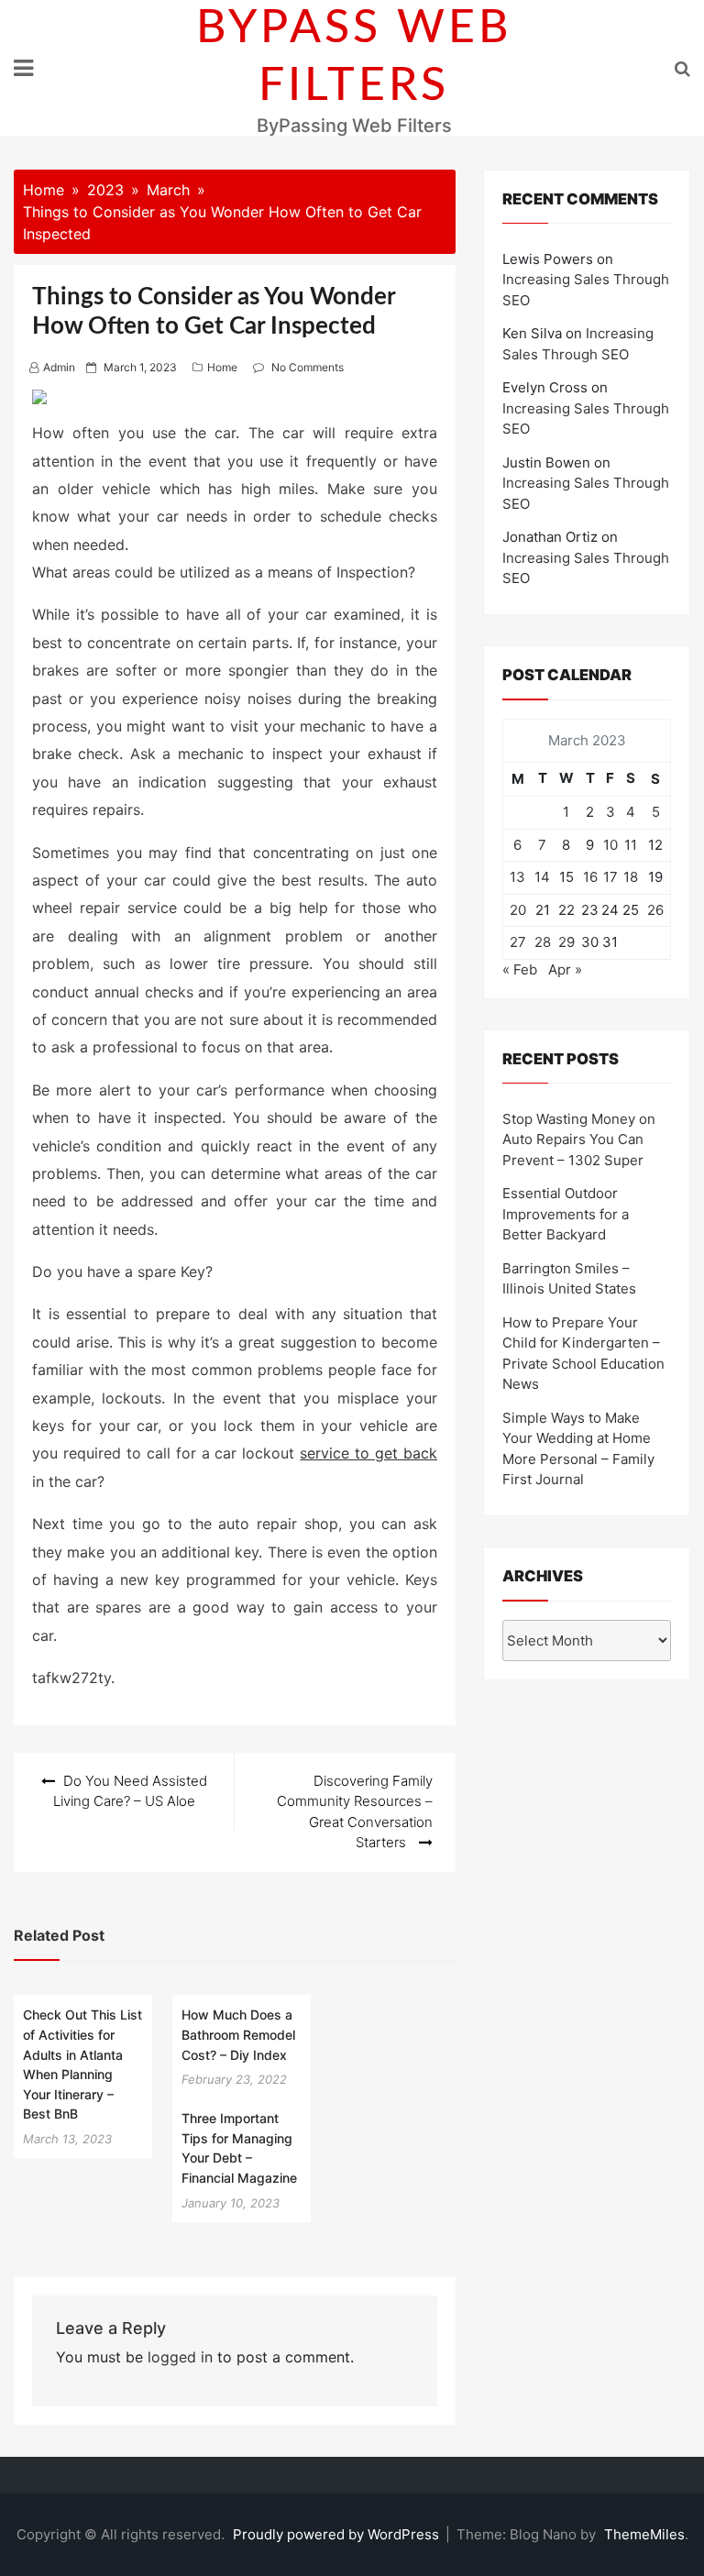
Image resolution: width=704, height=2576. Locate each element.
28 (543, 942)
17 (610, 877)
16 (590, 877)
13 (517, 877)
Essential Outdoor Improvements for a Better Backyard (566, 1214)
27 (518, 942)
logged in (180, 2357)
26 (655, 910)
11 (631, 845)
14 (542, 877)
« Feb (520, 969)
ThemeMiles (644, 2534)
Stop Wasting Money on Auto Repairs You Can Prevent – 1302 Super (579, 1139)
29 (566, 942)
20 (518, 910)
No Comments (308, 367)
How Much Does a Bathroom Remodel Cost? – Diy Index (238, 2034)
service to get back (368, 1453)
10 (610, 845)
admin (59, 367)
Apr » (565, 969)
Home (222, 367)
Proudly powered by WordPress (338, 2534)
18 (631, 877)
